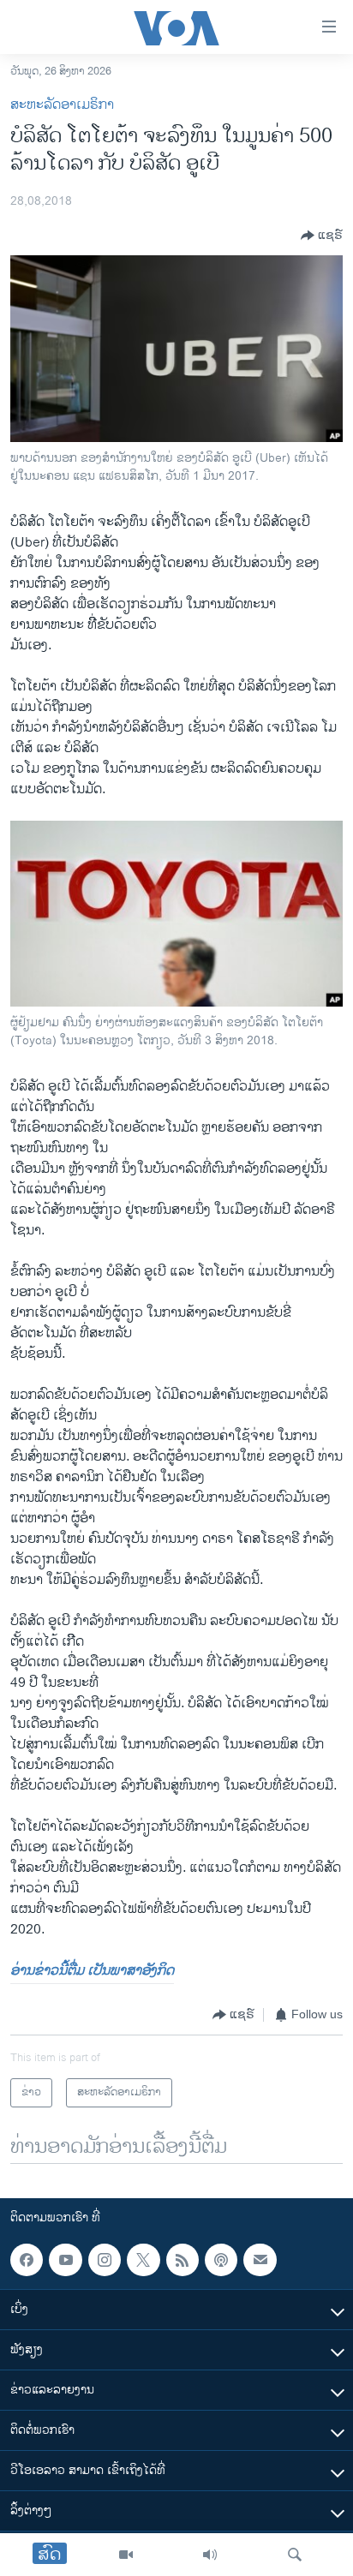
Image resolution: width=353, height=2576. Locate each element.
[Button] (322, 236)
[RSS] (182, 2260)
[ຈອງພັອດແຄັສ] (260, 2260)
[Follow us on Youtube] (65, 2260)
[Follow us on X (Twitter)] (143, 2260)
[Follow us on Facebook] (27, 2260)
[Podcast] (221, 2260)
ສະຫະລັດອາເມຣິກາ (62, 105)
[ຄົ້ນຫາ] (295, 2555)
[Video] (126, 2555)
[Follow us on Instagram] (105, 2260)
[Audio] (210, 2555)
